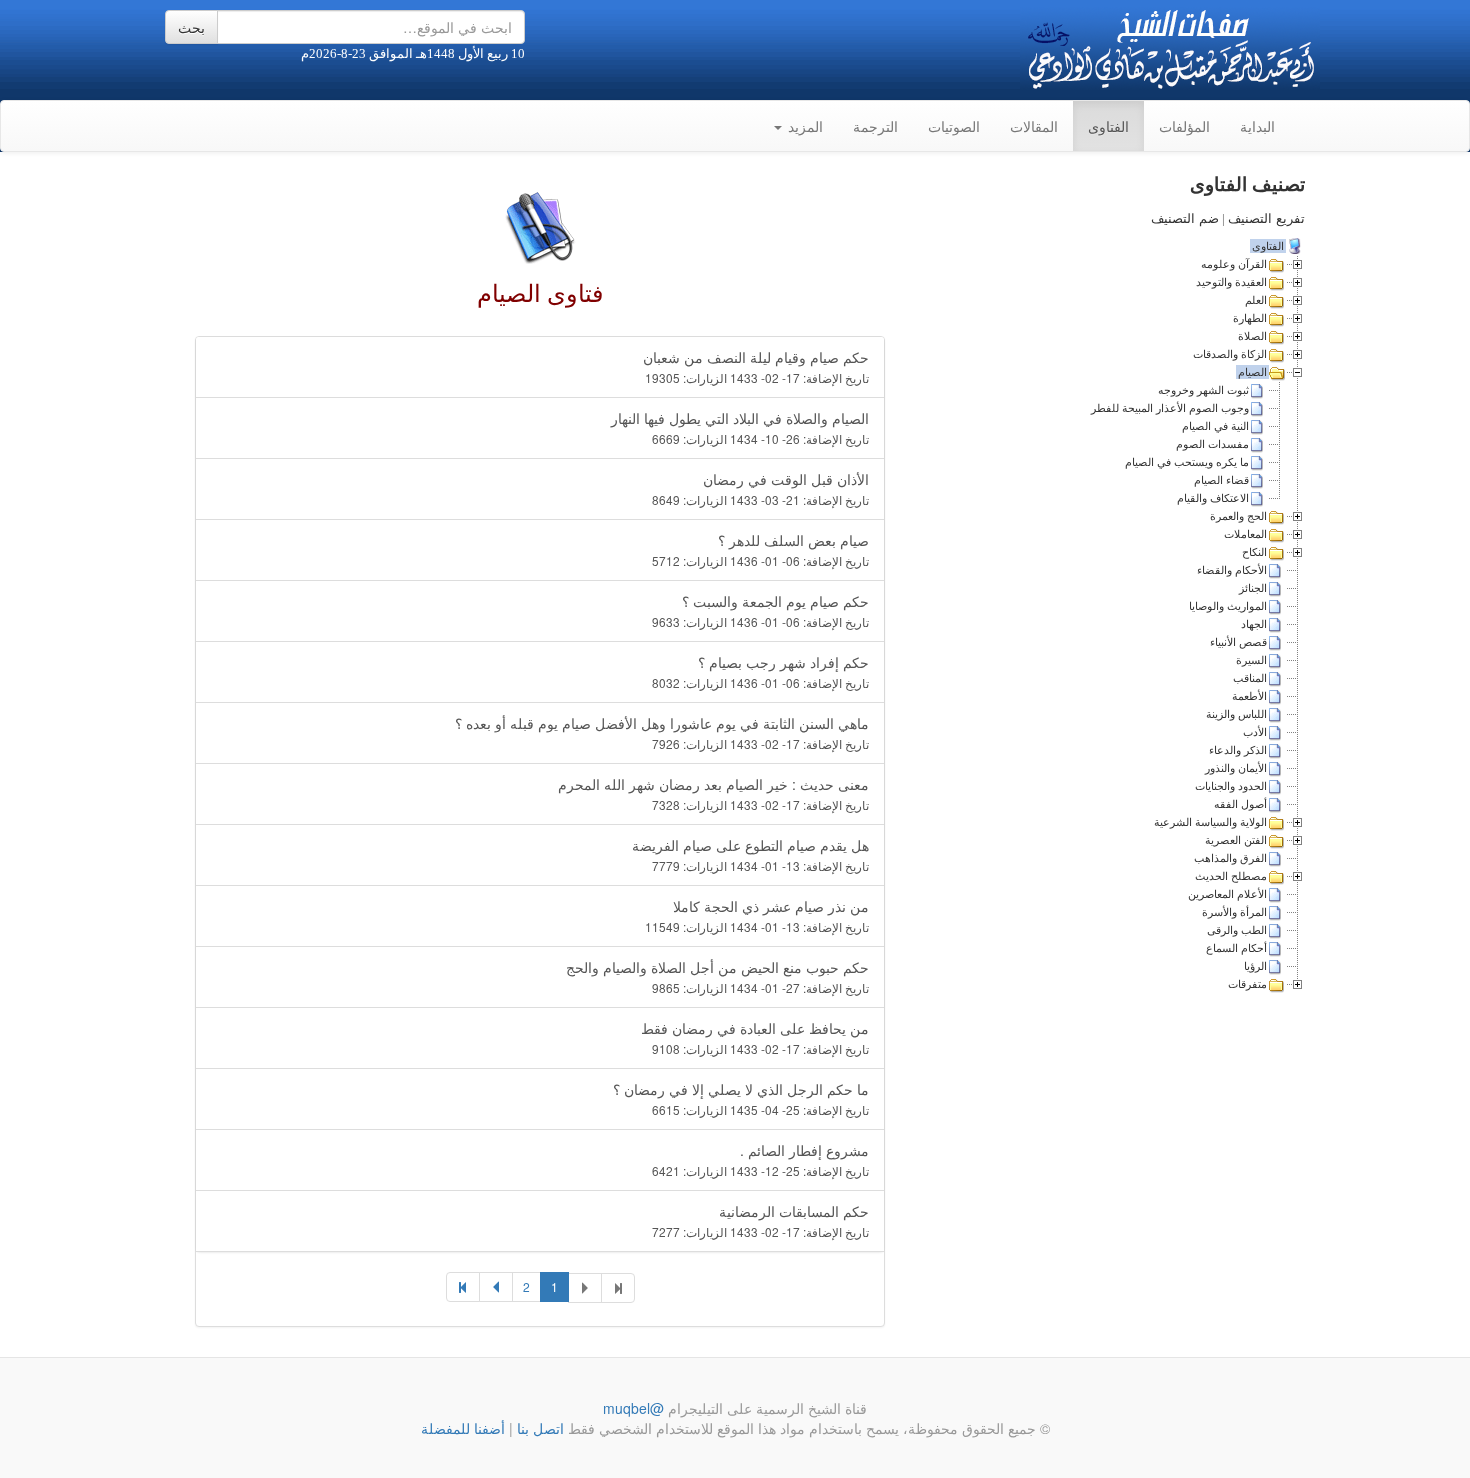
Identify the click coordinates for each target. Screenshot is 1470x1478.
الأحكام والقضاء (1232, 570)
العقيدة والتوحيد (1231, 282)
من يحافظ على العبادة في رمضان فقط (755, 1037)
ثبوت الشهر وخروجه (1203, 390)
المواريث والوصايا (1228, 606)
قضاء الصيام (1221, 480)
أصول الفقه (1240, 804)
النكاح (1254, 552)
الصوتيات (954, 126)
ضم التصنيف (1185, 218)
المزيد (803, 126)
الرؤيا (1255, 966)
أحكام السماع (1236, 948)
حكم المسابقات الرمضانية (760, 1220)
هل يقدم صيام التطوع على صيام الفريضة (750, 854)
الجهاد (1254, 624)
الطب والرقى (1237, 930)
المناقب (1250, 678)
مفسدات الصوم (1212, 444)
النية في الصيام (1215, 426)
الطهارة (1250, 318)
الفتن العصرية (1236, 840)
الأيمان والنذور (1236, 768)
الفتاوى (1108, 126)
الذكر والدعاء (1238, 750)
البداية (1257, 126)
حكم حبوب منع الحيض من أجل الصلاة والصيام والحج (717, 976)
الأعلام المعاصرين (1227, 894)
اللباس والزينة (1236, 714)
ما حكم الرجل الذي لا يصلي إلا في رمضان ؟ (741, 1098)
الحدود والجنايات (1231, 786)
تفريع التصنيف (1266, 218)
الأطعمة (1249, 696)
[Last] (463, 1287)
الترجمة (875, 126)
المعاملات (1245, 534)
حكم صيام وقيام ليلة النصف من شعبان (756, 366)
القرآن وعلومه (1234, 264)
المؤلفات (1184, 126)
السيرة (1251, 660)
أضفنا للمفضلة (463, 1428)
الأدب (1255, 732)
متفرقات (1247, 984)
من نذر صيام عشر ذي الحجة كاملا (757, 915)
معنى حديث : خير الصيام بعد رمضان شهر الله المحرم (713, 793)
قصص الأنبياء (1238, 642)
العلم (1256, 300)
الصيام (1252, 372)
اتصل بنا (538, 1428)
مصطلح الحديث (1231, 876)
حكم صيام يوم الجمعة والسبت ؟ (760, 610)
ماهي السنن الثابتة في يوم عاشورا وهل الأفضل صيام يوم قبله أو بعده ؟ (662, 732)
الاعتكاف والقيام (1213, 498)
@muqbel (633, 1408)
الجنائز (1253, 588)
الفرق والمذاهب (1230, 858)
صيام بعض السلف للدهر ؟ (760, 549)
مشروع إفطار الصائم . (760, 1159)
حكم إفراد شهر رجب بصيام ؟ (760, 671)
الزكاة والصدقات (1230, 354)
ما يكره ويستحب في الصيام (1187, 462)
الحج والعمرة (1238, 516)
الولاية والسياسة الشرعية (1210, 822)
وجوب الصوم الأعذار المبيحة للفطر (1170, 408)
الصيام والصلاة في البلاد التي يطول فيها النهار (740, 427)
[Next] (496, 1287)
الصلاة (1252, 336)
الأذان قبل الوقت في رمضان (760, 488)
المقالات (1034, 126)
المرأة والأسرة (1234, 912)
